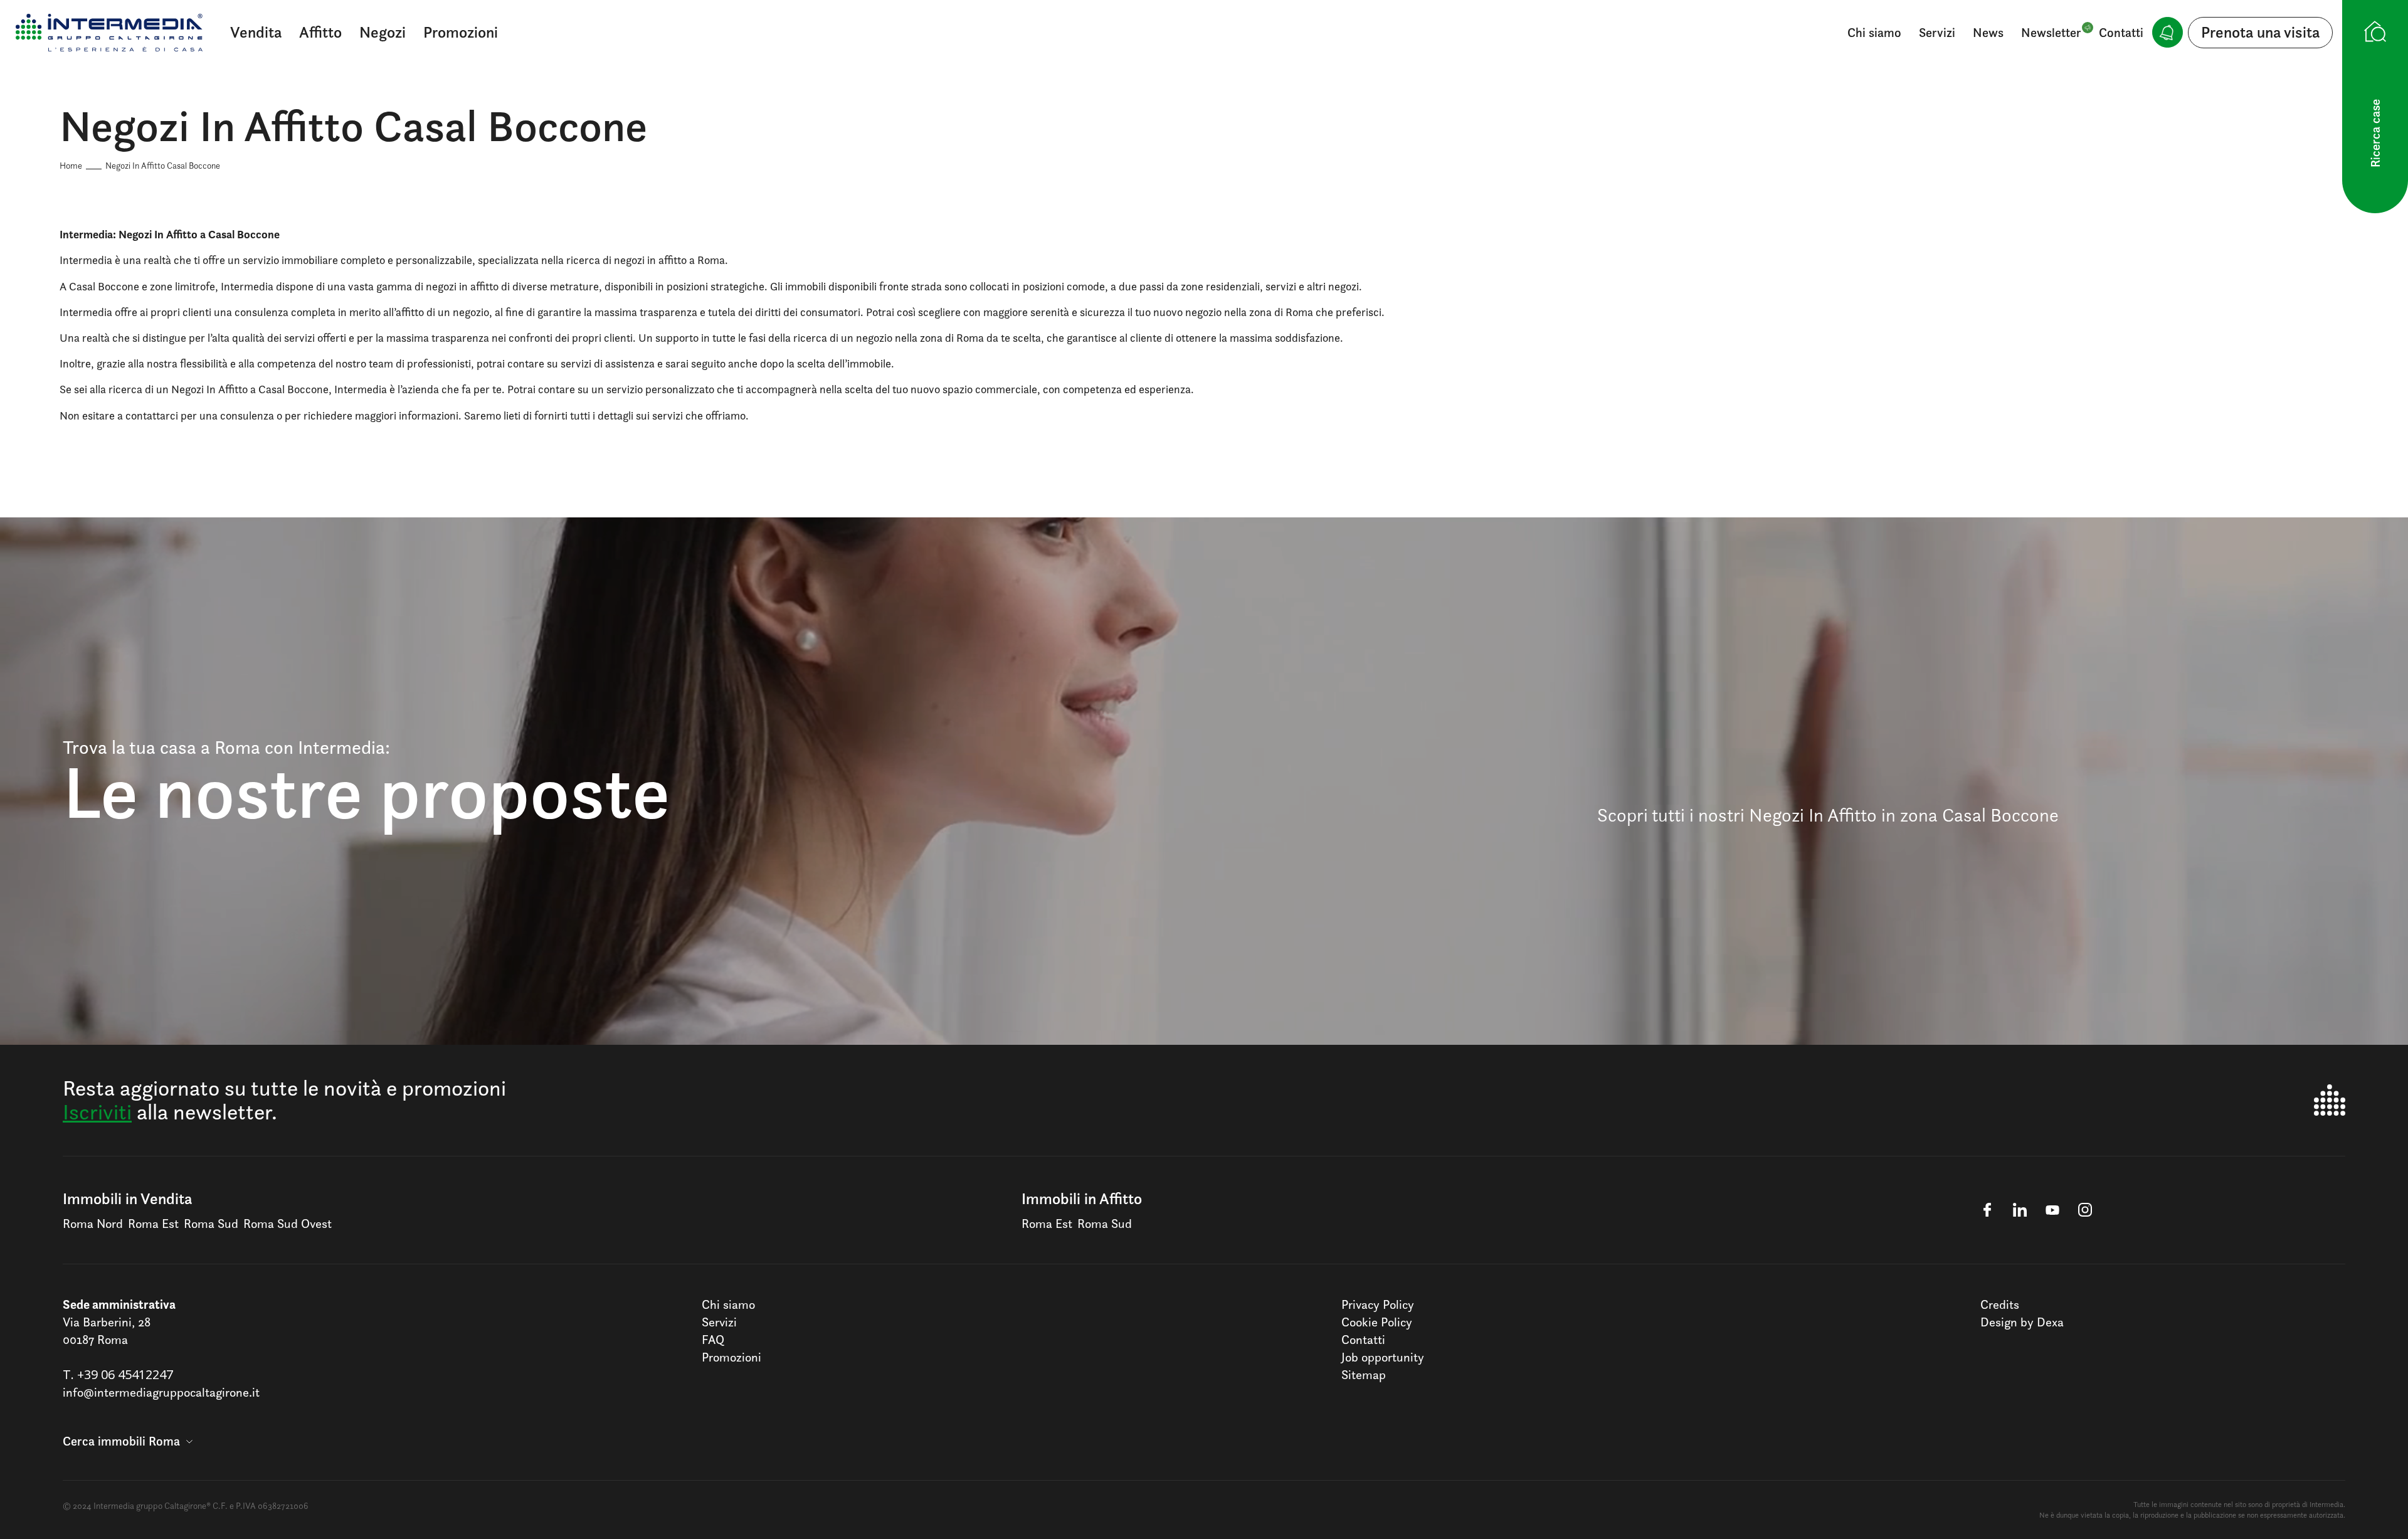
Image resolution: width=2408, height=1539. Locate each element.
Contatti (2121, 33)
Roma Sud (211, 1224)
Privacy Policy (1378, 1304)
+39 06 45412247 (125, 1374)
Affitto (320, 32)
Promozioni (461, 32)
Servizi (1937, 33)
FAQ (713, 1340)
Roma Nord (93, 1224)
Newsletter (2051, 33)
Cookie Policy (1377, 1322)
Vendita (256, 32)
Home (71, 165)
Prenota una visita (2260, 32)
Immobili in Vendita (127, 1198)
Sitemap (1364, 1375)
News (1988, 33)
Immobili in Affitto (1082, 1198)
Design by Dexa (2022, 1322)
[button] (128, 1441)
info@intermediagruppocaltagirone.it (161, 1392)
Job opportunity (1383, 1357)
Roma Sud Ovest (288, 1224)
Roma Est (153, 1224)
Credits (2000, 1304)
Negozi (383, 32)
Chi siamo (1874, 33)
